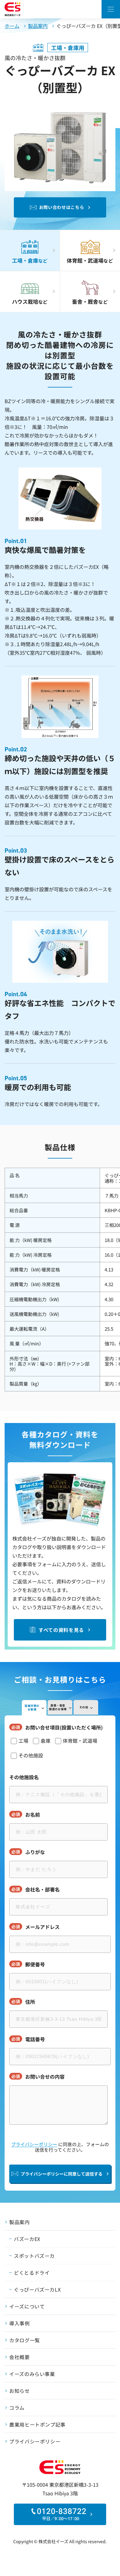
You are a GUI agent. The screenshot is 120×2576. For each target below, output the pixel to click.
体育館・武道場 (80, 1741)
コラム (17, 2408)
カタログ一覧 (25, 2340)
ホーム (12, 26)
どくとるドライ (32, 2273)
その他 (84, 1707)
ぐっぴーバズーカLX (37, 2289)
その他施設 (31, 1755)
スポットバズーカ (34, 2256)
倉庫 (46, 1741)
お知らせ (20, 2391)
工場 (23, 1741)
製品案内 (38, 26)
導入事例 (20, 2323)
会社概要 (20, 2357)
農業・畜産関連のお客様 (58, 1707)
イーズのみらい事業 (32, 2374)
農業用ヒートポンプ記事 (37, 2424)
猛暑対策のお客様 (32, 1708)
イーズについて (27, 2306)
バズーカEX (27, 2239)
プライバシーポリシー (34, 2144)
